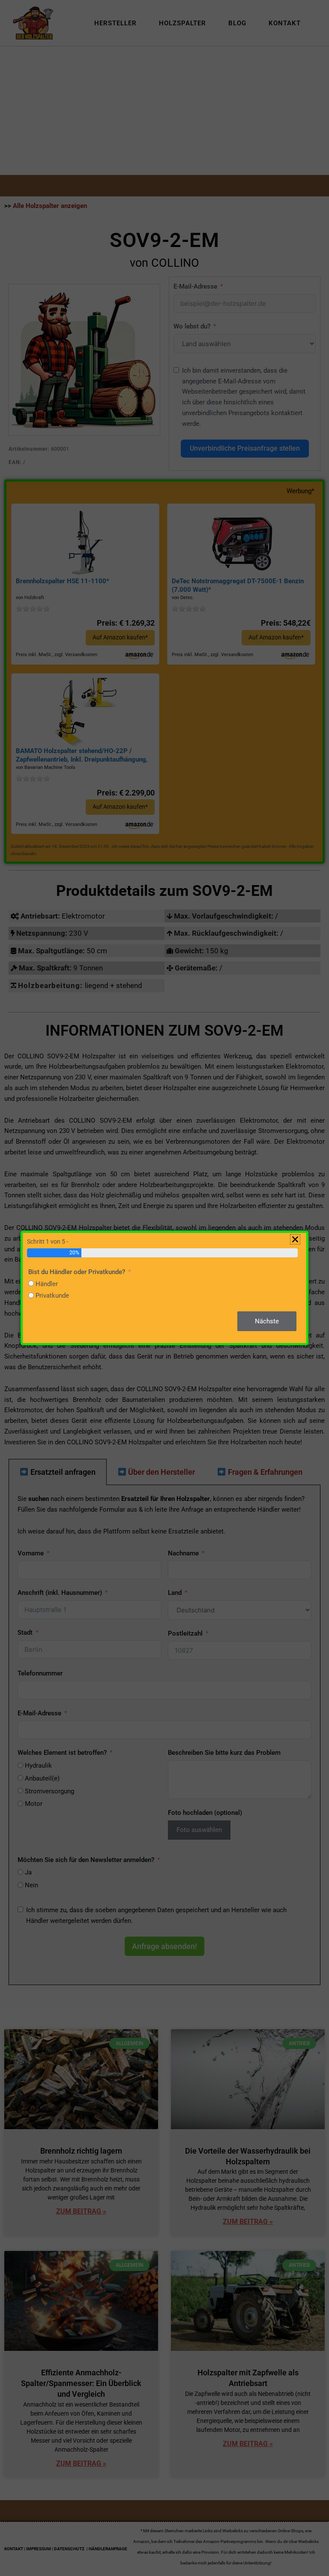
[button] (295, 1239)
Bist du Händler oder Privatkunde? (77, 1272)
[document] (164, 1288)
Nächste (267, 1321)
